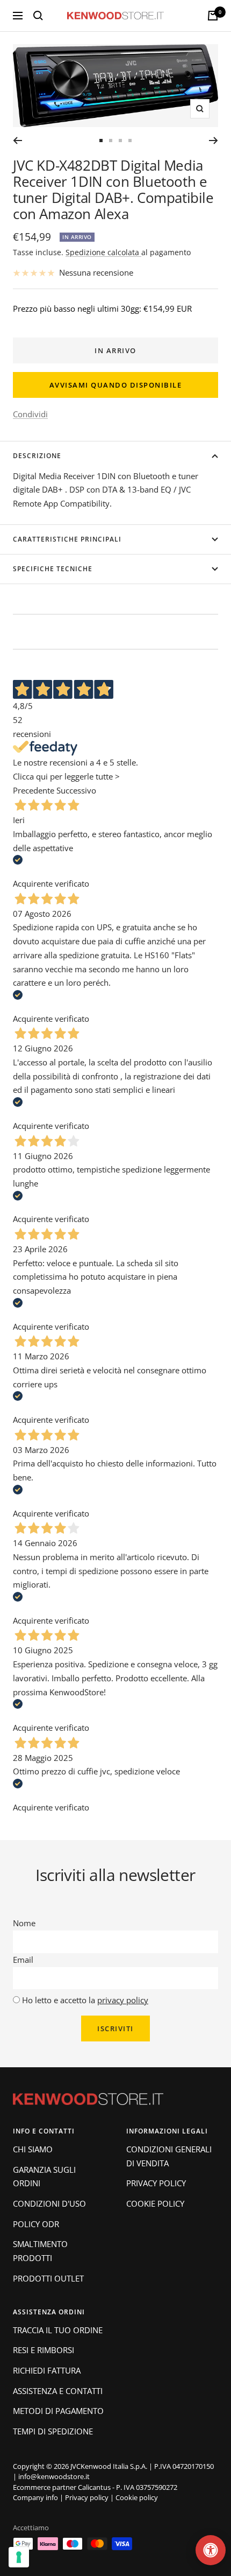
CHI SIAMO (33, 2149)
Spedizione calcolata (103, 252)
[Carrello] (213, 16)
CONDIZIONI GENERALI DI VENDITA (169, 2156)
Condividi (30, 414)
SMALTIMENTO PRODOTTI (40, 2251)
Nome (24, 1923)
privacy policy (123, 2000)
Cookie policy (137, 2497)
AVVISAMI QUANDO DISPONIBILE (116, 385)
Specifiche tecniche (53, 569)
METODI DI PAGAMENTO (58, 2411)
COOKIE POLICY (155, 2203)
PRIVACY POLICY (156, 2183)
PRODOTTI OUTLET (48, 2278)
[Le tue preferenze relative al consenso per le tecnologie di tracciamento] (19, 2557)
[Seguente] (214, 141)
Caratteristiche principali (67, 539)
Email (23, 1960)
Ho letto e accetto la (85, 2000)
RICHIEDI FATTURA (47, 2370)
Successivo (76, 790)
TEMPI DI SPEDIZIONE (53, 2431)
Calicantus (94, 2487)
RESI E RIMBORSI (44, 2350)
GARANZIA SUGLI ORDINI (44, 2177)
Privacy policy (87, 2497)
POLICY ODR (36, 2224)
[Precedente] (17, 141)
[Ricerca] (38, 16)
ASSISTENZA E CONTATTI (58, 2391)
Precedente (34, 790)
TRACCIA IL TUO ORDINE (58, 2330)
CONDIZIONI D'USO (49, 2203)
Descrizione (37, 456)
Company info (35, 2497)
